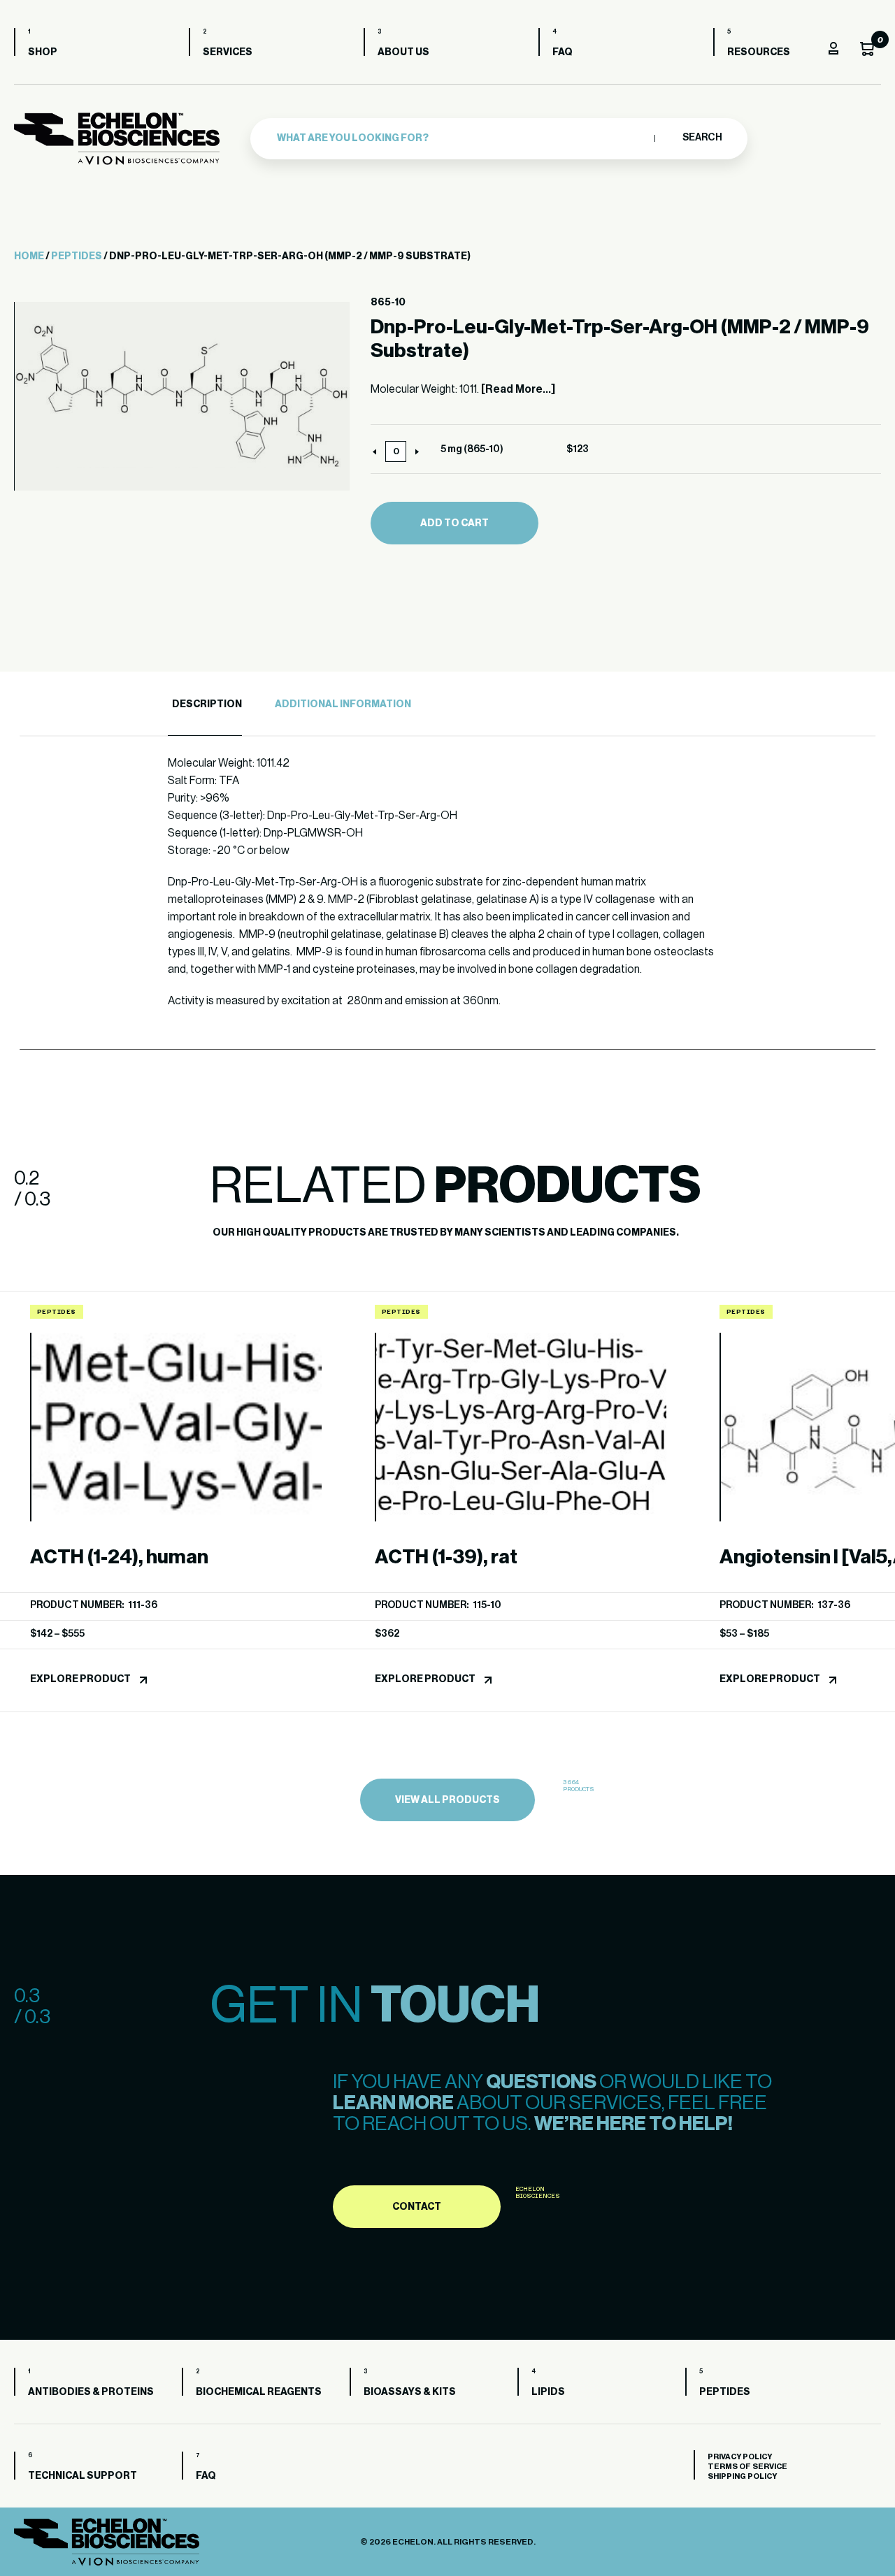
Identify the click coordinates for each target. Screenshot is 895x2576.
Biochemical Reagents (259, 2392)
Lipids (548, 2392)
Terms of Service (747, 2467)
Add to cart (454, 523)
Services (228, 52)
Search (702, 138)
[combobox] (462, 138)
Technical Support (83, 2476)
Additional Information (343, 704)
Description (207, 704)
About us (403, 52)
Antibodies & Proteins (91, 2392)
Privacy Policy (740, 2457)
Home (29, 256)
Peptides (77, 256)
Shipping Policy (742, 2476)
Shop (43, 52)
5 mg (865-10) (472, 449)
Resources (759, 52)
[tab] (205, 705)
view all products (447, 1800)
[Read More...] (518, 389)
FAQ (563, 52)
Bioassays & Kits (410, 2392)
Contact (417, 2207)
